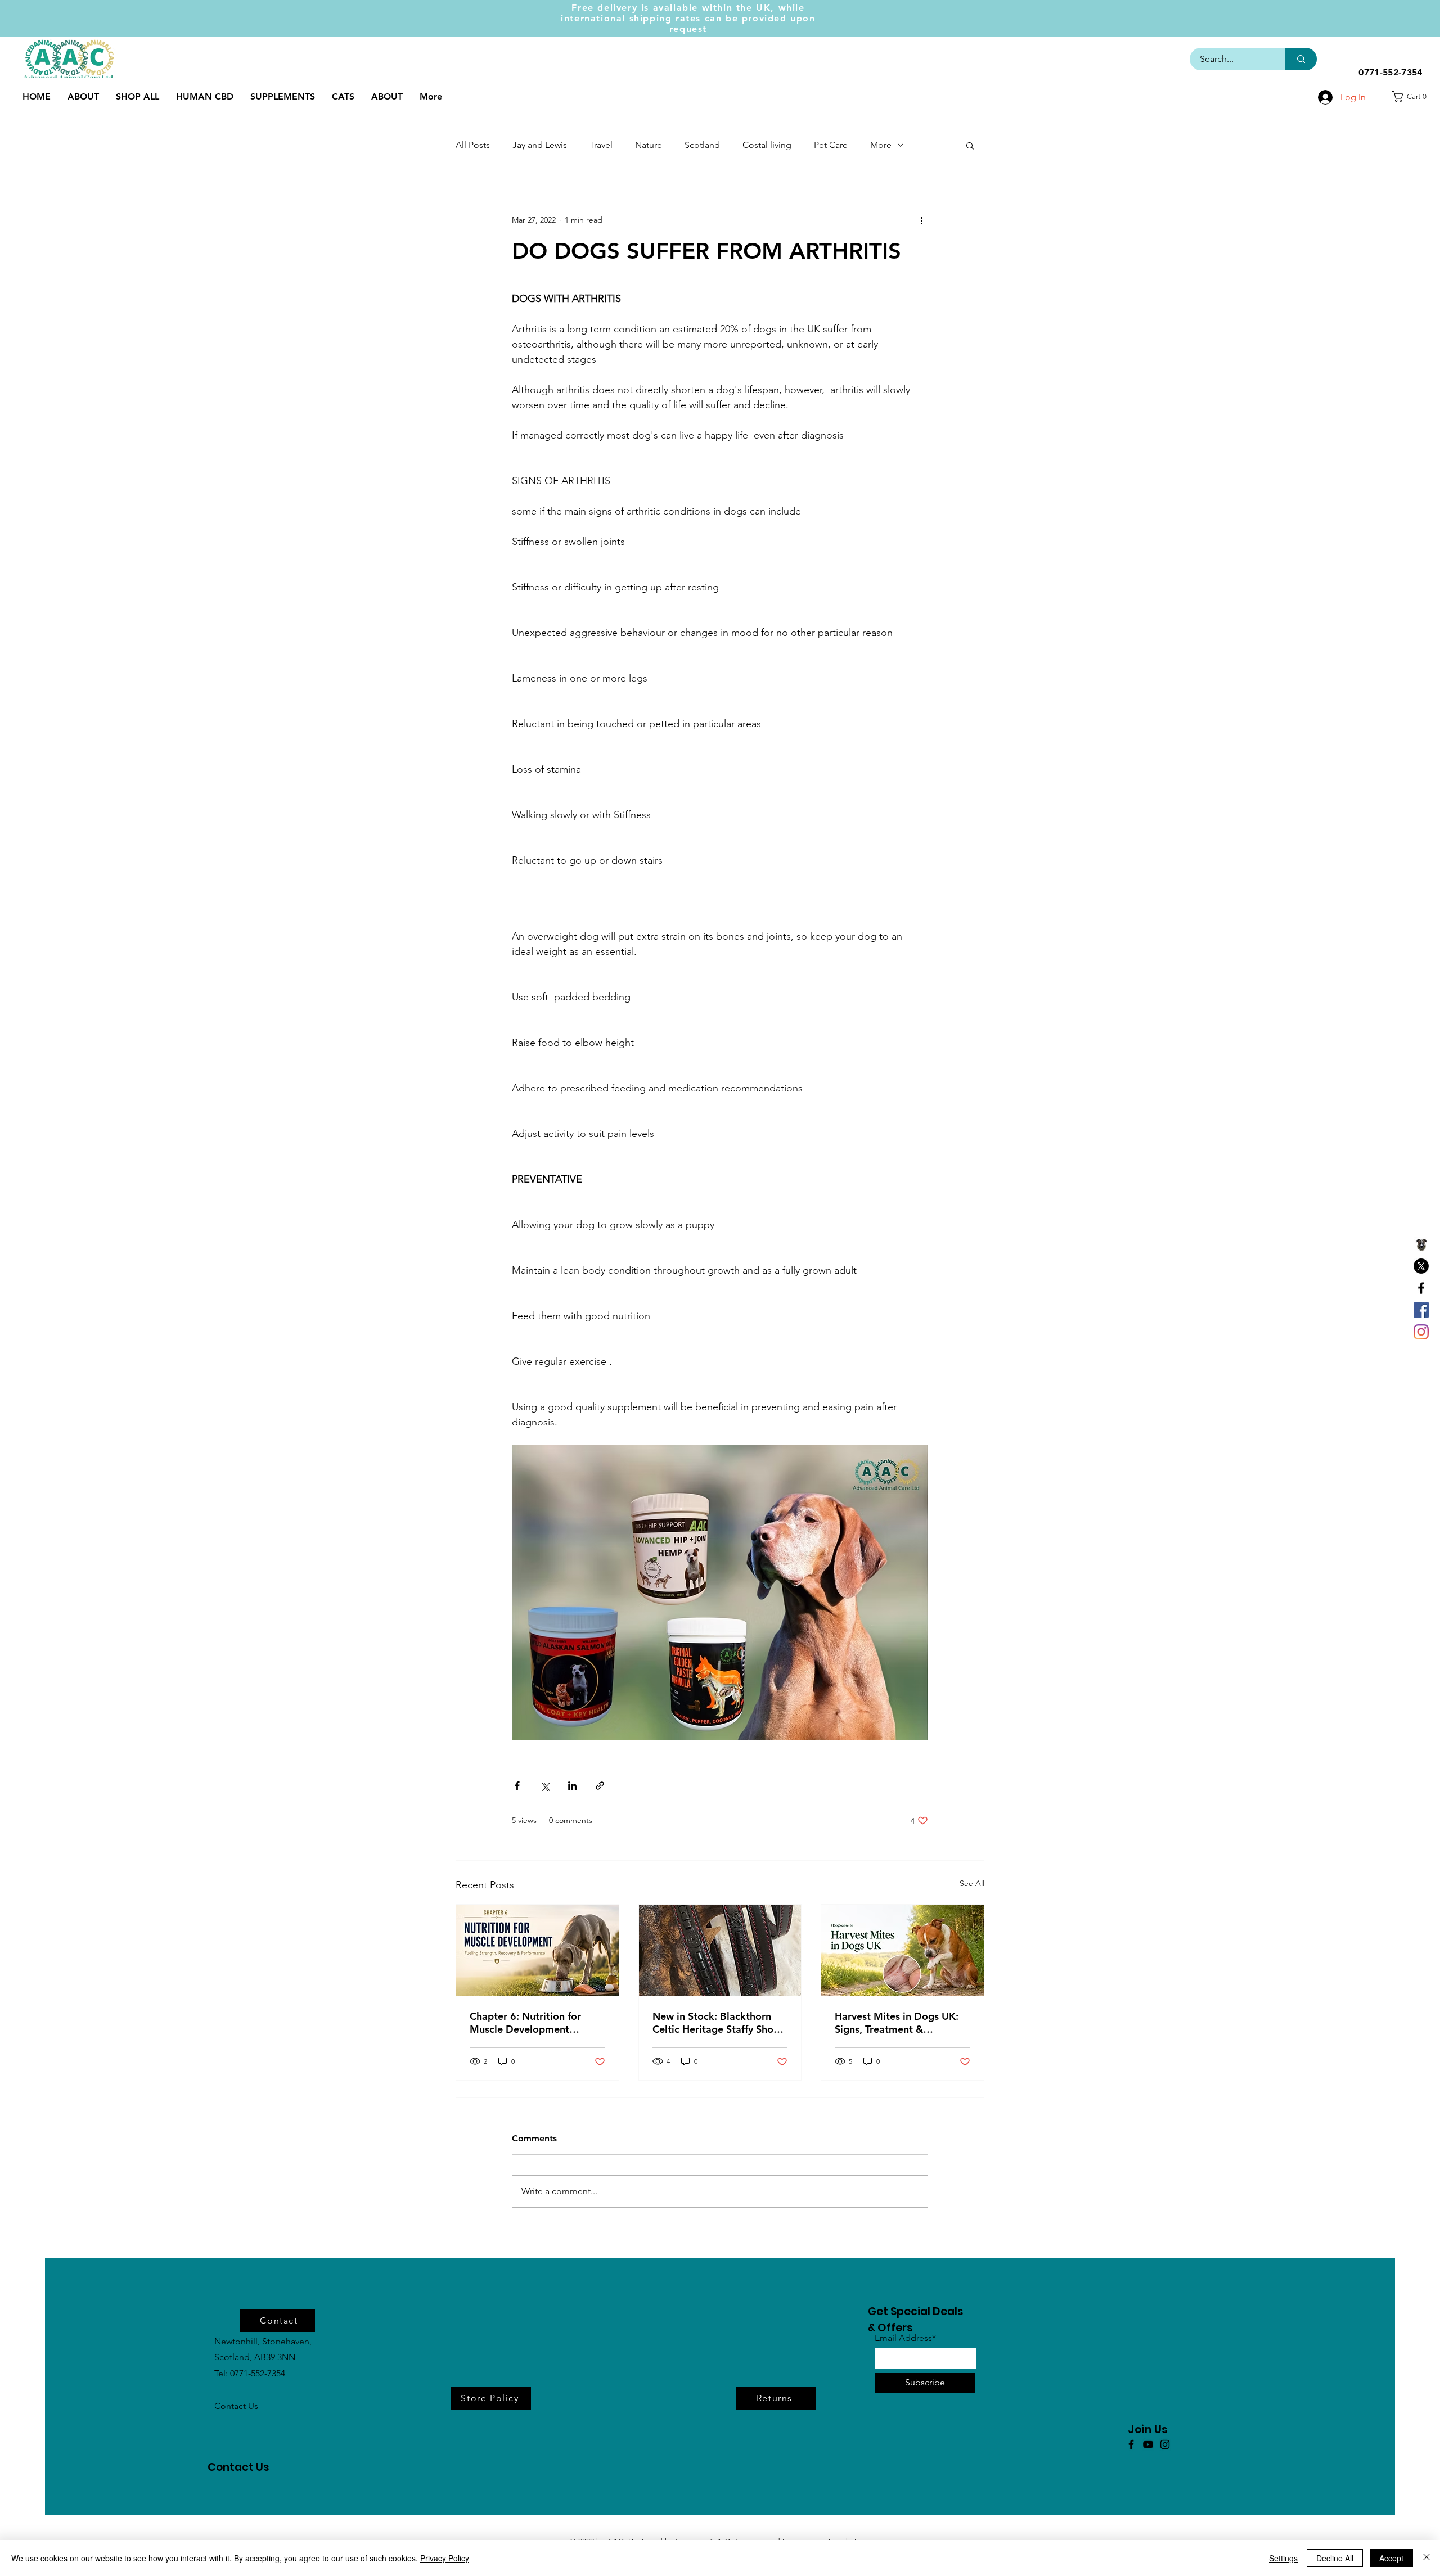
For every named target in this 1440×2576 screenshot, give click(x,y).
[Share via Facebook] (517, 1786)
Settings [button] (1283, 2558)
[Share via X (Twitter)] (545, 1786)
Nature (649, 145)
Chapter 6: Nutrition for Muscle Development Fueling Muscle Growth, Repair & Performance (525, 2023)
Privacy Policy (445, 2558)
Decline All (1335, 2558)
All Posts (473, 145)
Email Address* (905, 2338)
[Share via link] (600, 1786)
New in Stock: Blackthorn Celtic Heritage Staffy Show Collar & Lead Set (717, 2023)
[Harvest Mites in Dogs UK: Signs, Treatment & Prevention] (903, 1950)
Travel (601, 145)
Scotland (702, 145)
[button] (1413, 96)
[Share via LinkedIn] (572, 1786)
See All (972, 1883)
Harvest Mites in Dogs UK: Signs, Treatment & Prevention (897, 2023)
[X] (1421, 1266)
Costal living (767, 145)
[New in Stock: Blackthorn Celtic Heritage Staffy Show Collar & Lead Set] (720, 1950)
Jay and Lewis (540, 145)
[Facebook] (1421, 1288)
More (881, 145)
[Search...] (1301, 59)
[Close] (1426, 2558)
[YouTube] (1148, 2444)
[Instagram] (1421, 1332)
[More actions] (921, 220)
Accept (1391, 2558)
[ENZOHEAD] (1421, 1244)
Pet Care (831, 145)
